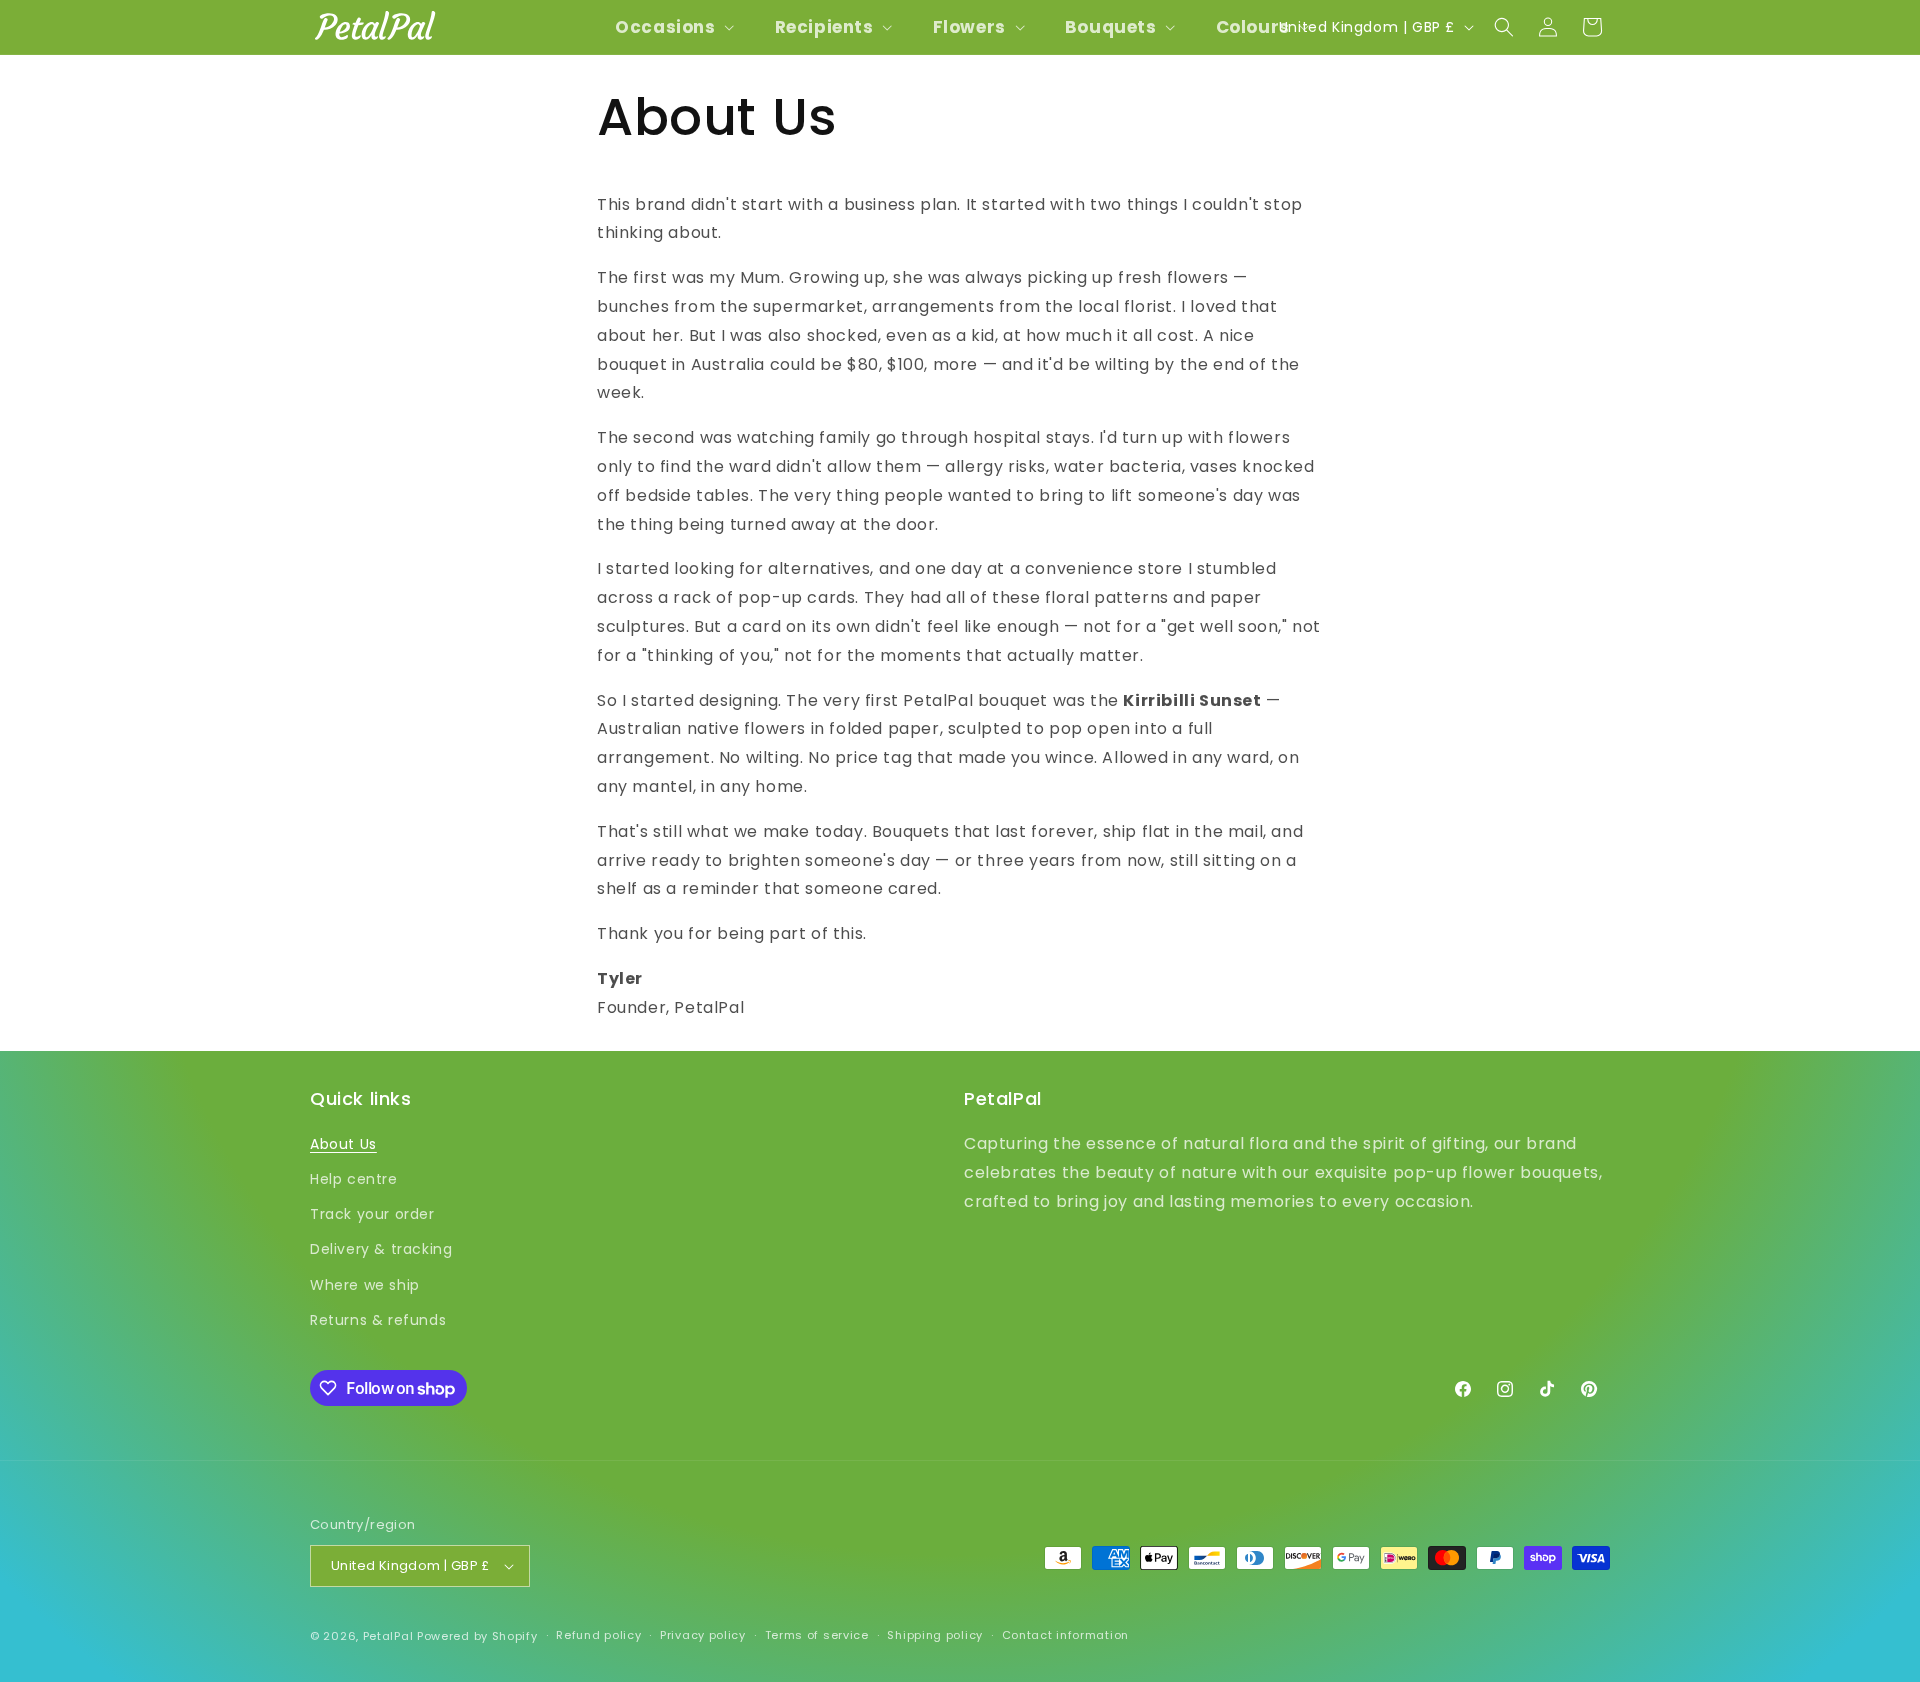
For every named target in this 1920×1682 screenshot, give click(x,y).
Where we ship (365, 1285)
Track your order (372, 1214)
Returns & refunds (378, 1320)
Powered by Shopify (477, 1636)
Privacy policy (703, 1635)
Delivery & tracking (381, 1250)
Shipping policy (935, 1635)
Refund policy (598, 1635)
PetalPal (388, 1636)
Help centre (354, 1179)
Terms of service (817, 1635)
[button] (672, 27)
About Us (343, 1144)
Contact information (1065, 1635)
